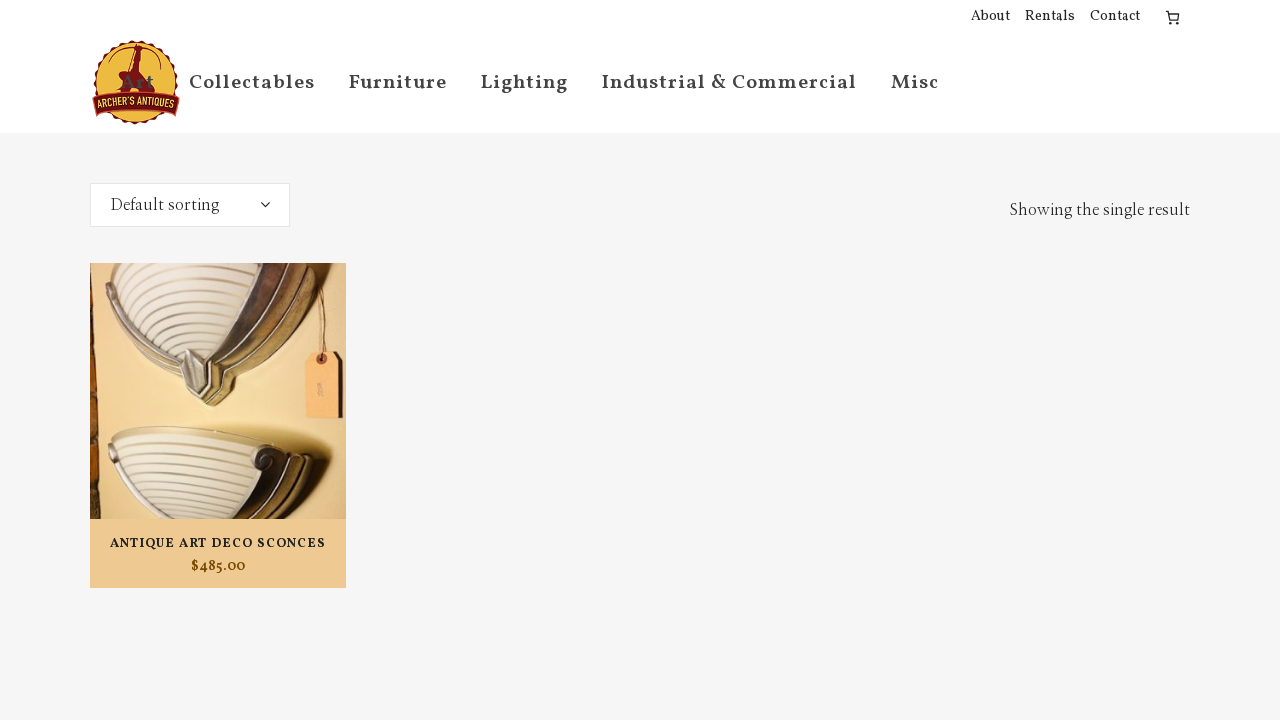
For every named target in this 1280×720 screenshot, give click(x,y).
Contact (1115, 16)
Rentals (1050, 16)
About (990, 16)
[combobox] (190, 205)
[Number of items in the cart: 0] (1172, 17)
